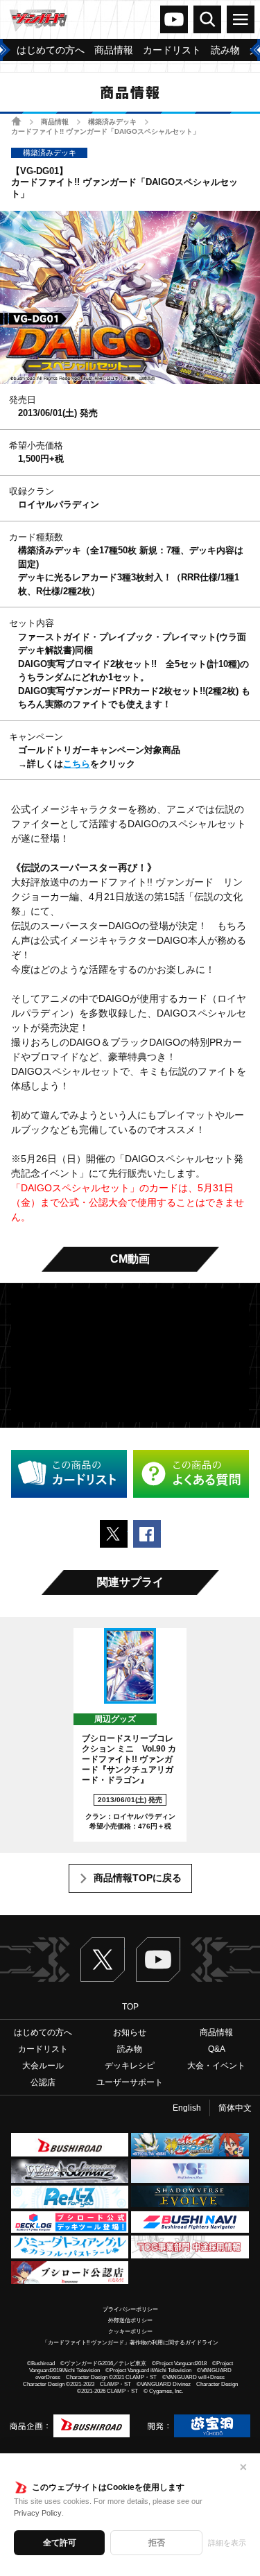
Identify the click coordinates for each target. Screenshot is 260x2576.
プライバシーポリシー (130, 2309)
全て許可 (60, 2543)
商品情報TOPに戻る (138, 1878)
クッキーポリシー (130, 2332)
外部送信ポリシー (130, 2320)
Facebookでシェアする (147, 1534)
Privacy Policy (38, 2513)
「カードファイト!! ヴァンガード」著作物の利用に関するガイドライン (130, 2343)
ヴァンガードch (174, 19)
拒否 (157, 2543)
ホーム (16, 121)
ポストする (114, 1534)
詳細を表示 (227, 2543)
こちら (77, 764)
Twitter (103, 1960)
